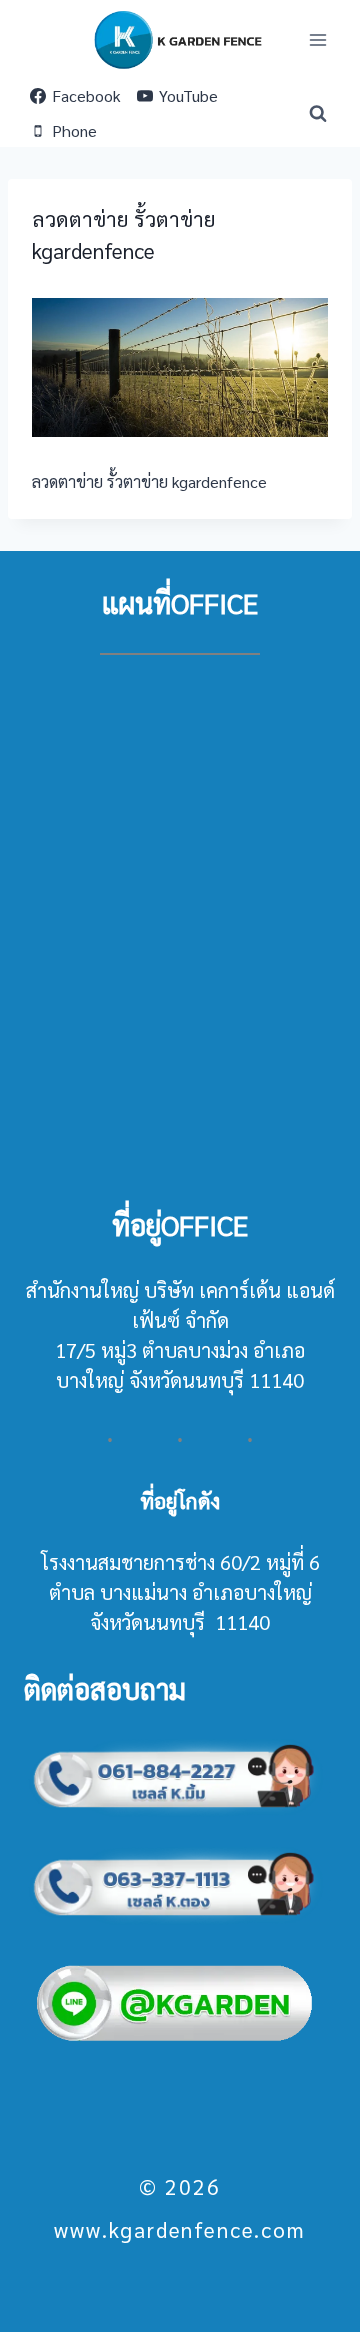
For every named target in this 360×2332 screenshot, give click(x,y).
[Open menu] (317, 39)
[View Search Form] (318, 114)
